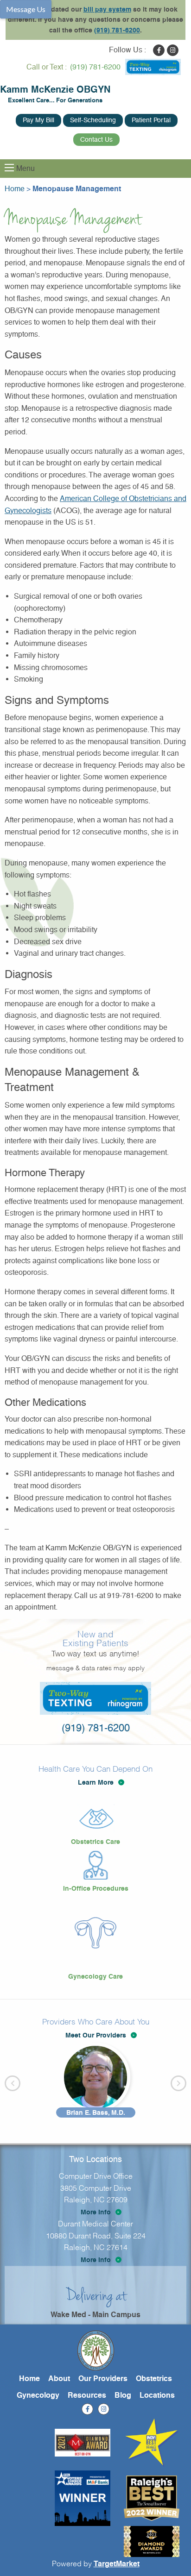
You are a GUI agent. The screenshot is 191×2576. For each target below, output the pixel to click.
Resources (87, 2395)
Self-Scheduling (93, 120)
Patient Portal (151, 120)
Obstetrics (154, 2379)
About (59, 2379)
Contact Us (96, 139)
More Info (96, 2212)
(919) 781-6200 (117, 30)
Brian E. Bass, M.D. (96, 2112)
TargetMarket (117, 2564)
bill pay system (107, 9)
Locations (157, 2395)
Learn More (96, 1782)
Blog (123, 2395)
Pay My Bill (38, 120)
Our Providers (103, 2379)
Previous (13, 2083)
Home (29, 2379)
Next (178, 2083)
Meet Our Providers (96, 2035)
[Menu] (9, 168)
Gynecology (38, 2395)
